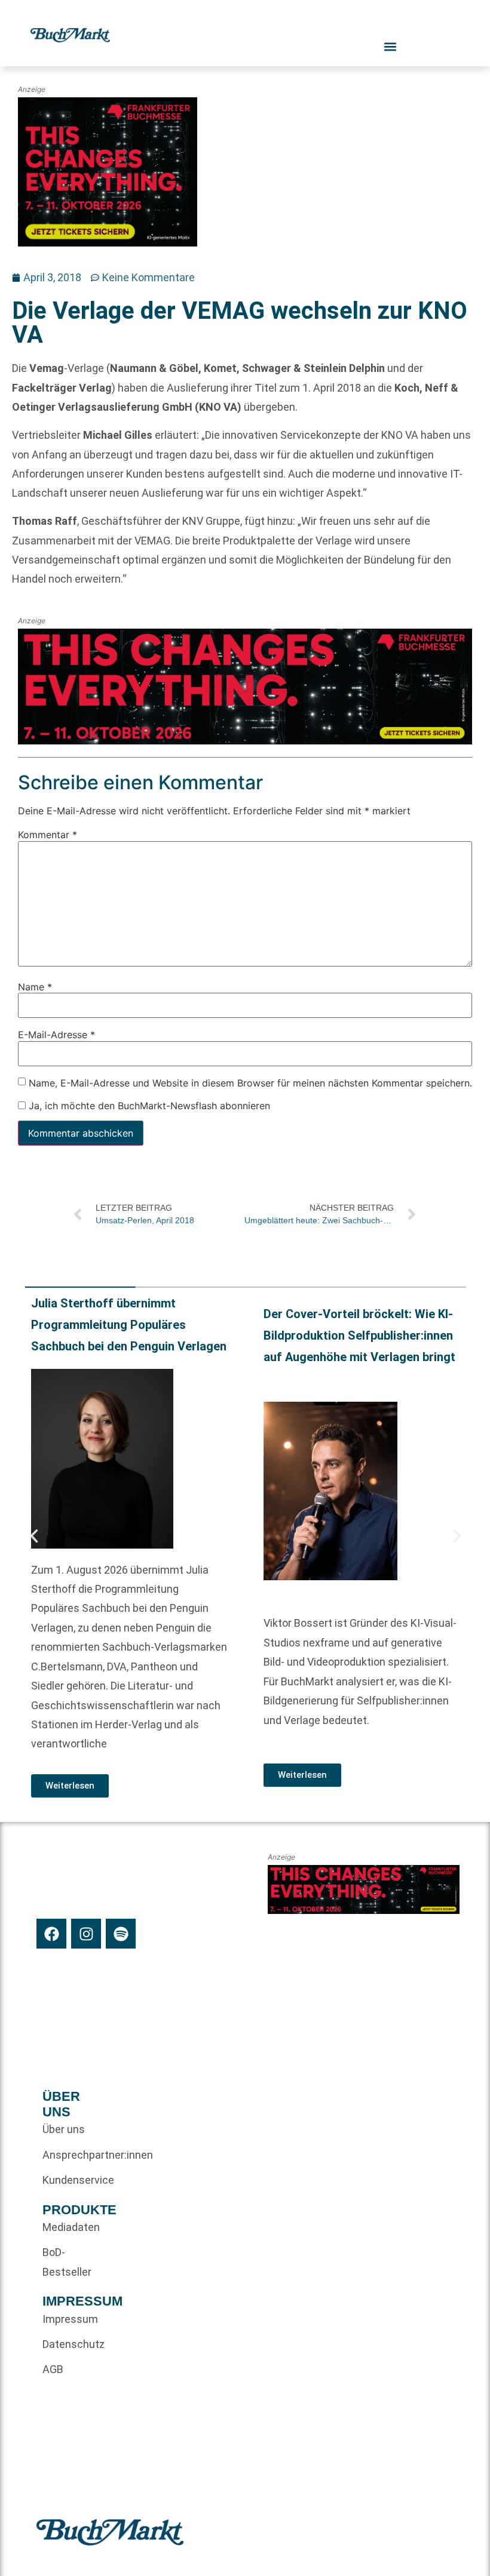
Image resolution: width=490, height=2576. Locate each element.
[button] (34, 1536)
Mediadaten (64, 2227)
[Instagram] (86, 1934)
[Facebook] (51, 1934)
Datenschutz (64, 2344)
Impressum (64, 2319)
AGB (53, 2369)
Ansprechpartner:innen (64, 2155)
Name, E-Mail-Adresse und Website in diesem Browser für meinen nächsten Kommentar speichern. (250, 1083)
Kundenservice (64, 2180)
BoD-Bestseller (64, 2262)
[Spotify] (121, 1934)
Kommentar (48, 835)
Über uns (64, 2129)
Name (35, 987)
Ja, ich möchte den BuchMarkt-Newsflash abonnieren (148, 1106)
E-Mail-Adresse (56, 1035)
